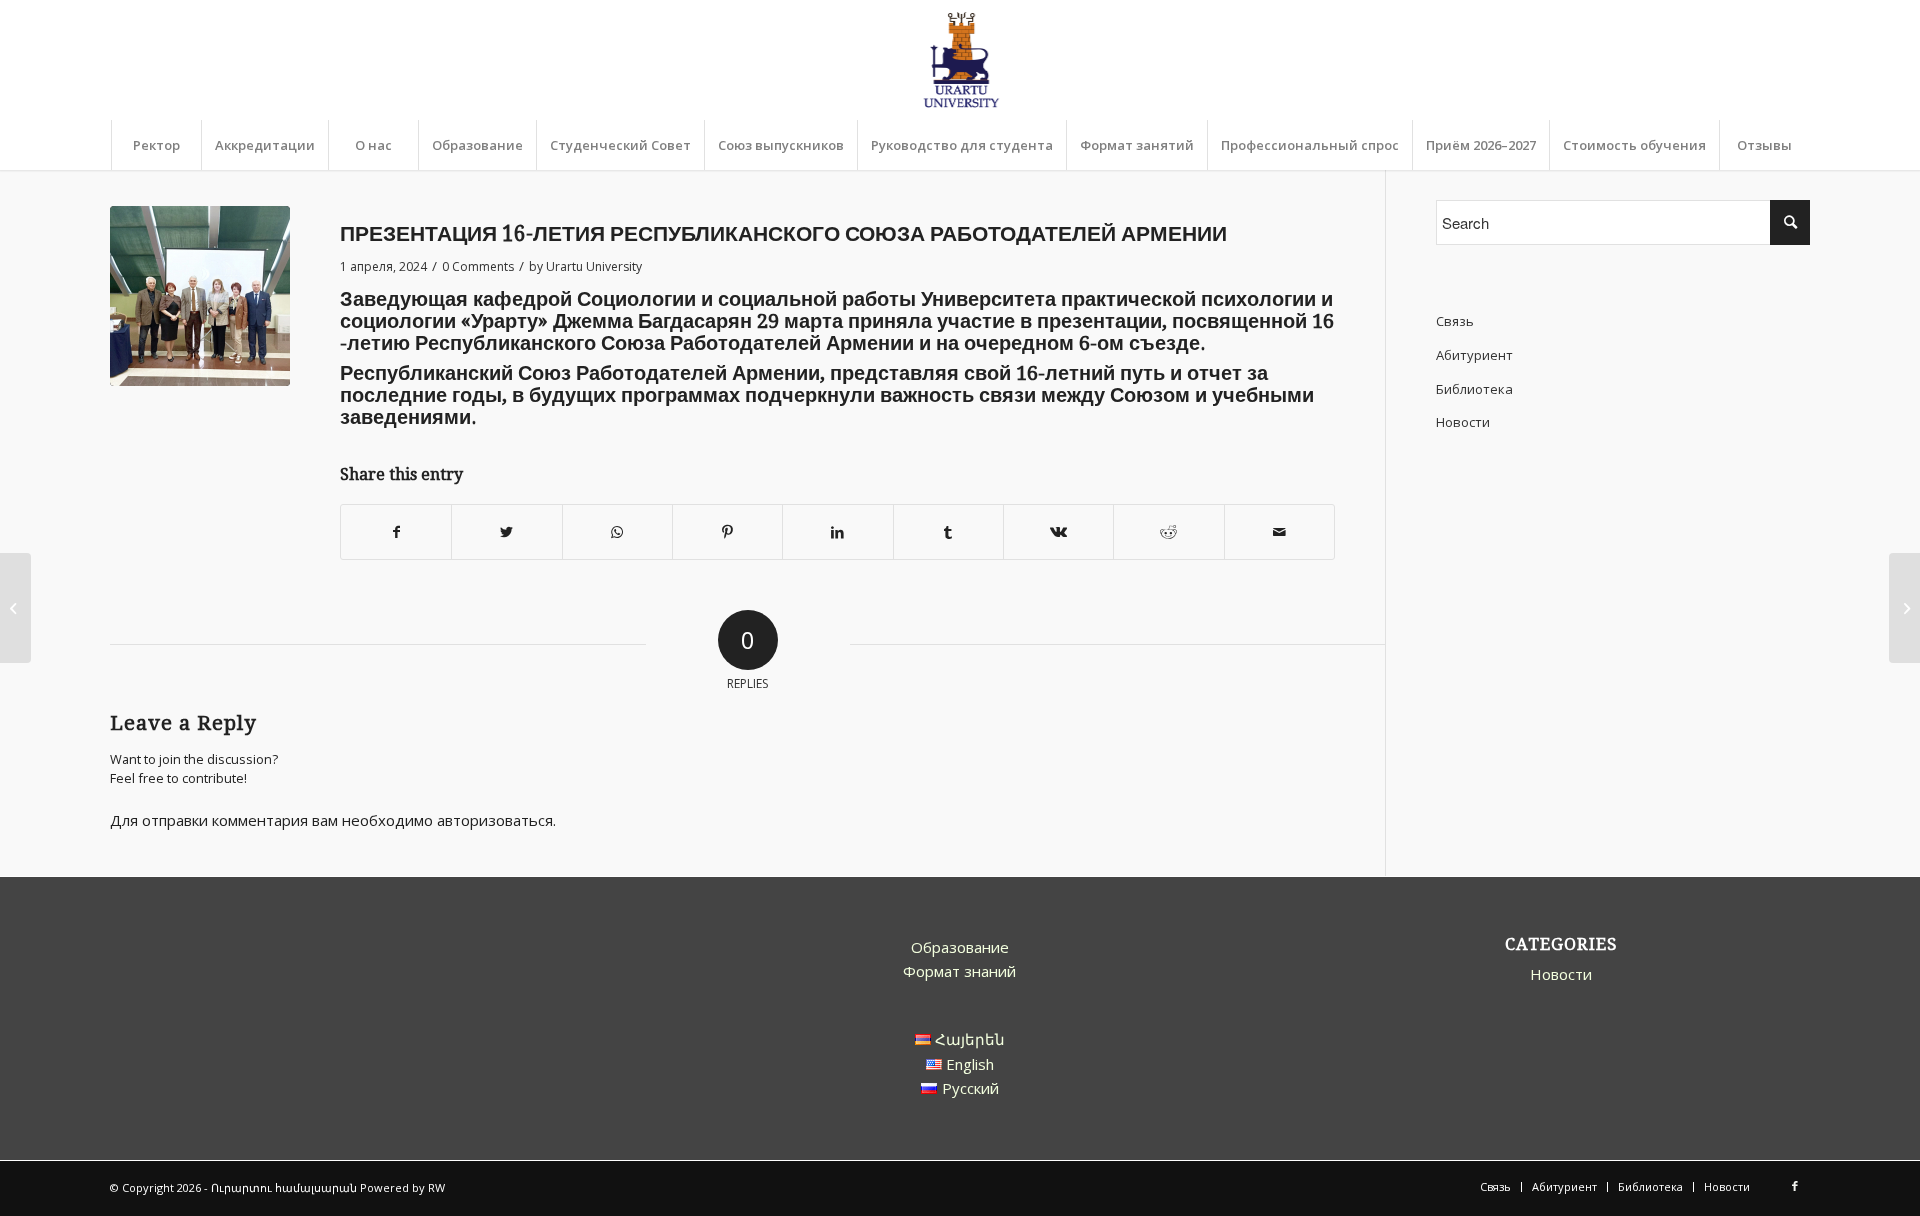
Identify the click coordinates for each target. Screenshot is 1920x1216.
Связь (1455, 321)
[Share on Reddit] (1168, 532)
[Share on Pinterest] (727, 532)
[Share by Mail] (1279, 532)
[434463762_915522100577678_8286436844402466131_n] (200, 296)
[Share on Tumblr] (948, 532)
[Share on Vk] (1058, 532)
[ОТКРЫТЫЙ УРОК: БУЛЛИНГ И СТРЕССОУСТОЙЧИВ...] (15, 608)
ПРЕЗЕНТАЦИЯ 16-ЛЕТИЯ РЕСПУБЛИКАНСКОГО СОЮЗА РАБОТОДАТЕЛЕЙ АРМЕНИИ (783, 233)
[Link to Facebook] (1795, 1186)
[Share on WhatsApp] (617, 532)
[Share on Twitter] (506, 532)
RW (436, 1187)
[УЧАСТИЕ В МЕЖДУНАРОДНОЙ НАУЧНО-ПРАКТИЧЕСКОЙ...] (1904, 608)
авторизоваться (495, 820)
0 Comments (478, 266)
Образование (960, 947)
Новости (1463, 422)
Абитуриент (1474, 355)
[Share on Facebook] (396, 532)
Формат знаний (959, 971)
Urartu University (594, 266)
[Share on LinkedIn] (837, 532)
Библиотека (1474, 389)
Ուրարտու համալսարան (284, 1187)
